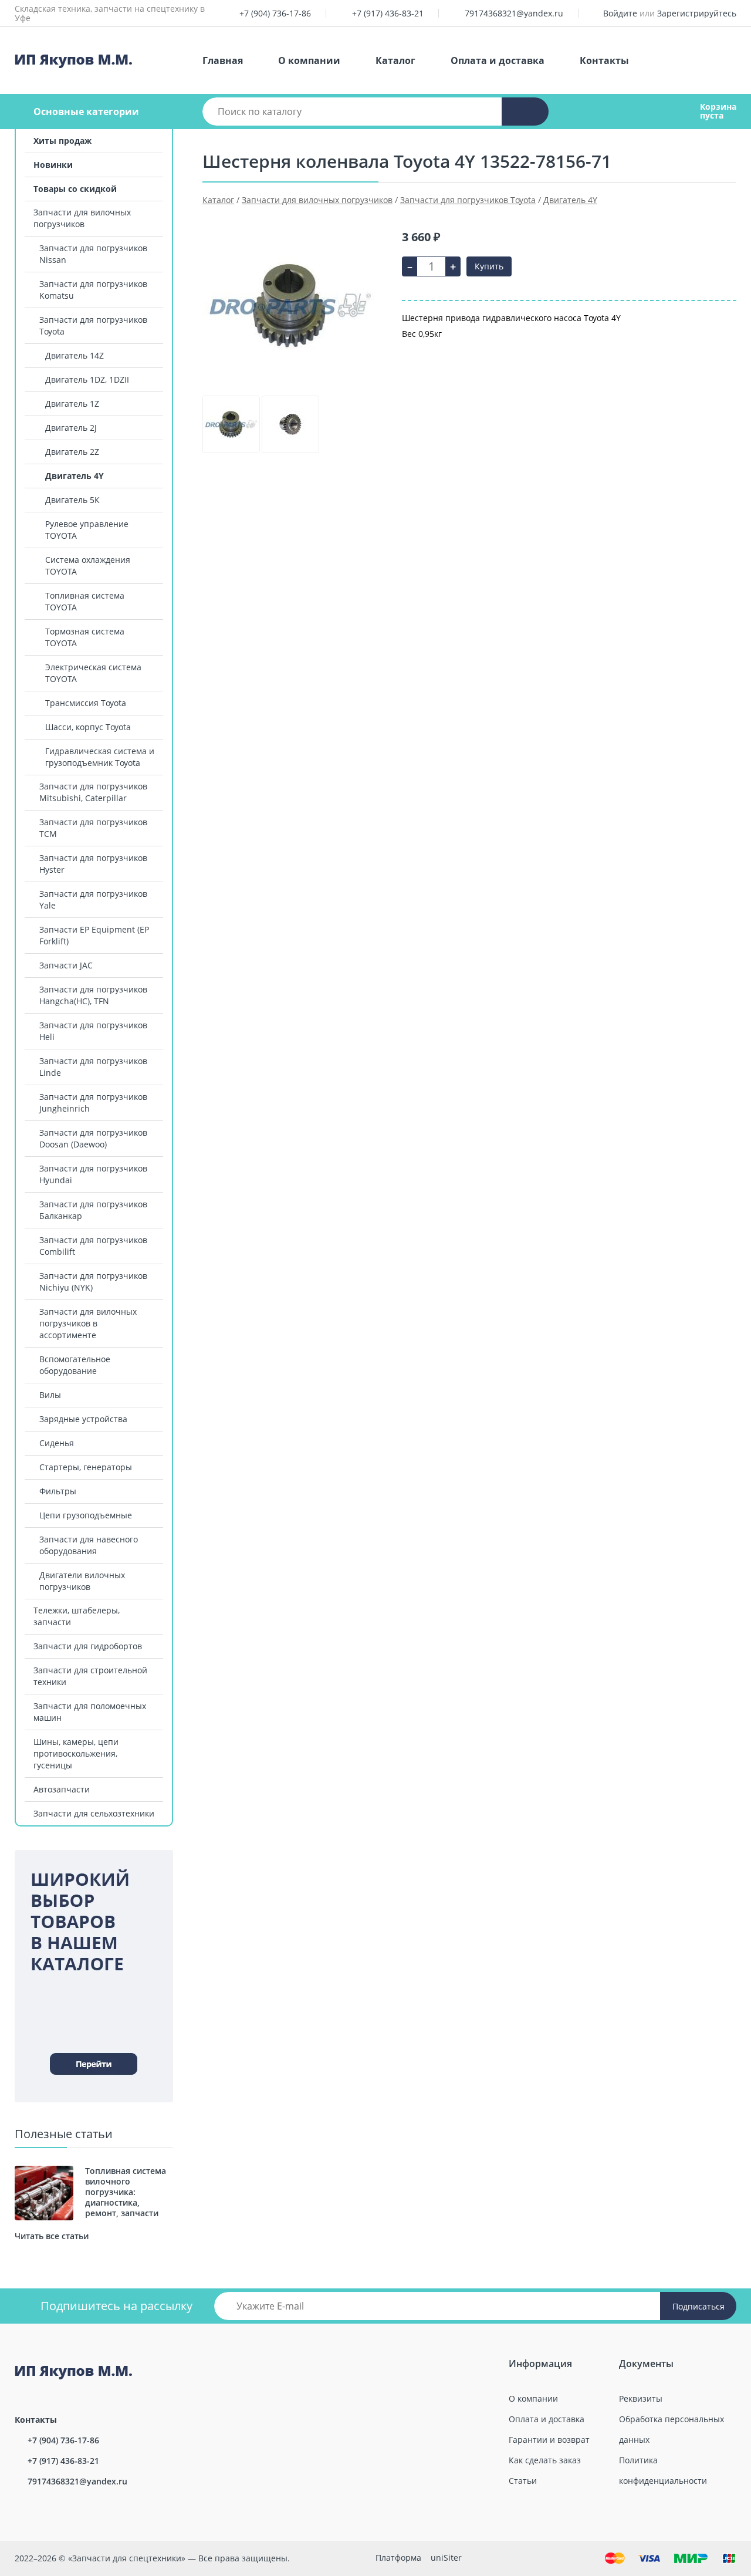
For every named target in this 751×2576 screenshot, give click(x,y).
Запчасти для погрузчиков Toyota (93, 325)
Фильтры (58, 1491)
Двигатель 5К (72, 500)
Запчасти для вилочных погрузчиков (82, 218)
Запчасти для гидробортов (88, 1646)
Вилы (50, 1395)
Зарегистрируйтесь (697, 13)
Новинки (53, 165)
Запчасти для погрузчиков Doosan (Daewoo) (93, 1138)
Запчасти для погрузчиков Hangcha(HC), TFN (93, 995)
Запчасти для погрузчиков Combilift (93, 1246)
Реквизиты (641, 2398)
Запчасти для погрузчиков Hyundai (93, 1174)
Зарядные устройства (83, 1419)
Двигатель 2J (71, 428)
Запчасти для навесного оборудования (89, 1545)
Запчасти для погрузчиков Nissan (93, 254)
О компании (309, 60)
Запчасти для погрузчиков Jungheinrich (93, 1103)
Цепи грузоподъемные (86, 1515)
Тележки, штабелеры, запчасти (77, 1616)
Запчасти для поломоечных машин (90, 1712)
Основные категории (86, 112)
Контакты (604, 60)
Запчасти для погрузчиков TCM (93, 828)
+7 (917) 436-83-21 (388, 13)
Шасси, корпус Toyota (88, 727)
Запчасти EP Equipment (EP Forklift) (94, 935)
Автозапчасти (62, 1789)
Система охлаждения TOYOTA (88, 565)
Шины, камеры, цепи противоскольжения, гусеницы (76, 1753)
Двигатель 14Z (75, 355)
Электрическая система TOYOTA (93, 673)
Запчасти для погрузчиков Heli (93, 1031)
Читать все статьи (52, 2236)
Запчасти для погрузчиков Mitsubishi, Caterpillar (93, 792)
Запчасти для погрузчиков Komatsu (93, 290)
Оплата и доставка (498, 60)
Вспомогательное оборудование (75, 1365)
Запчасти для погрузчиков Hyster (93, 864)
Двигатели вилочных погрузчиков (82, 1581)
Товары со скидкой (75, 189)
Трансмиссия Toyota (86, 703)
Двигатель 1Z (72, 404)
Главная (223, 60)
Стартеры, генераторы (86, 1467)
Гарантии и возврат (549, 2440)
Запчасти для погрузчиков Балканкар (93, 1210)
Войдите (620, 13)
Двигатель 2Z (72, 452)
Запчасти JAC (66, 965)
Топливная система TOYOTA (85, 601)
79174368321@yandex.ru (514, 13)
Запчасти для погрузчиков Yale (93, 899)
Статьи (523, 2481)
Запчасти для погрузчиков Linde (93, 1067)
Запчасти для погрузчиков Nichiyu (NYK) (93, 1282)
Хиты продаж (62, 141)
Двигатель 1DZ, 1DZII (87, 379)
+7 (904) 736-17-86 (275, 13)
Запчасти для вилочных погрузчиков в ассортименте (88, 1323)
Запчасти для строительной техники (90, 1676)
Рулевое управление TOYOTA (87, 530)
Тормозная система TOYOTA (85, 637)
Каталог (395, 60)
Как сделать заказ (545, 2460)
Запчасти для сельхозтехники (94, 1813)
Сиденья (57, 1443)
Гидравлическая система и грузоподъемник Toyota (100, 757)
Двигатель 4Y (75, 476)
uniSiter (446, 2558)
